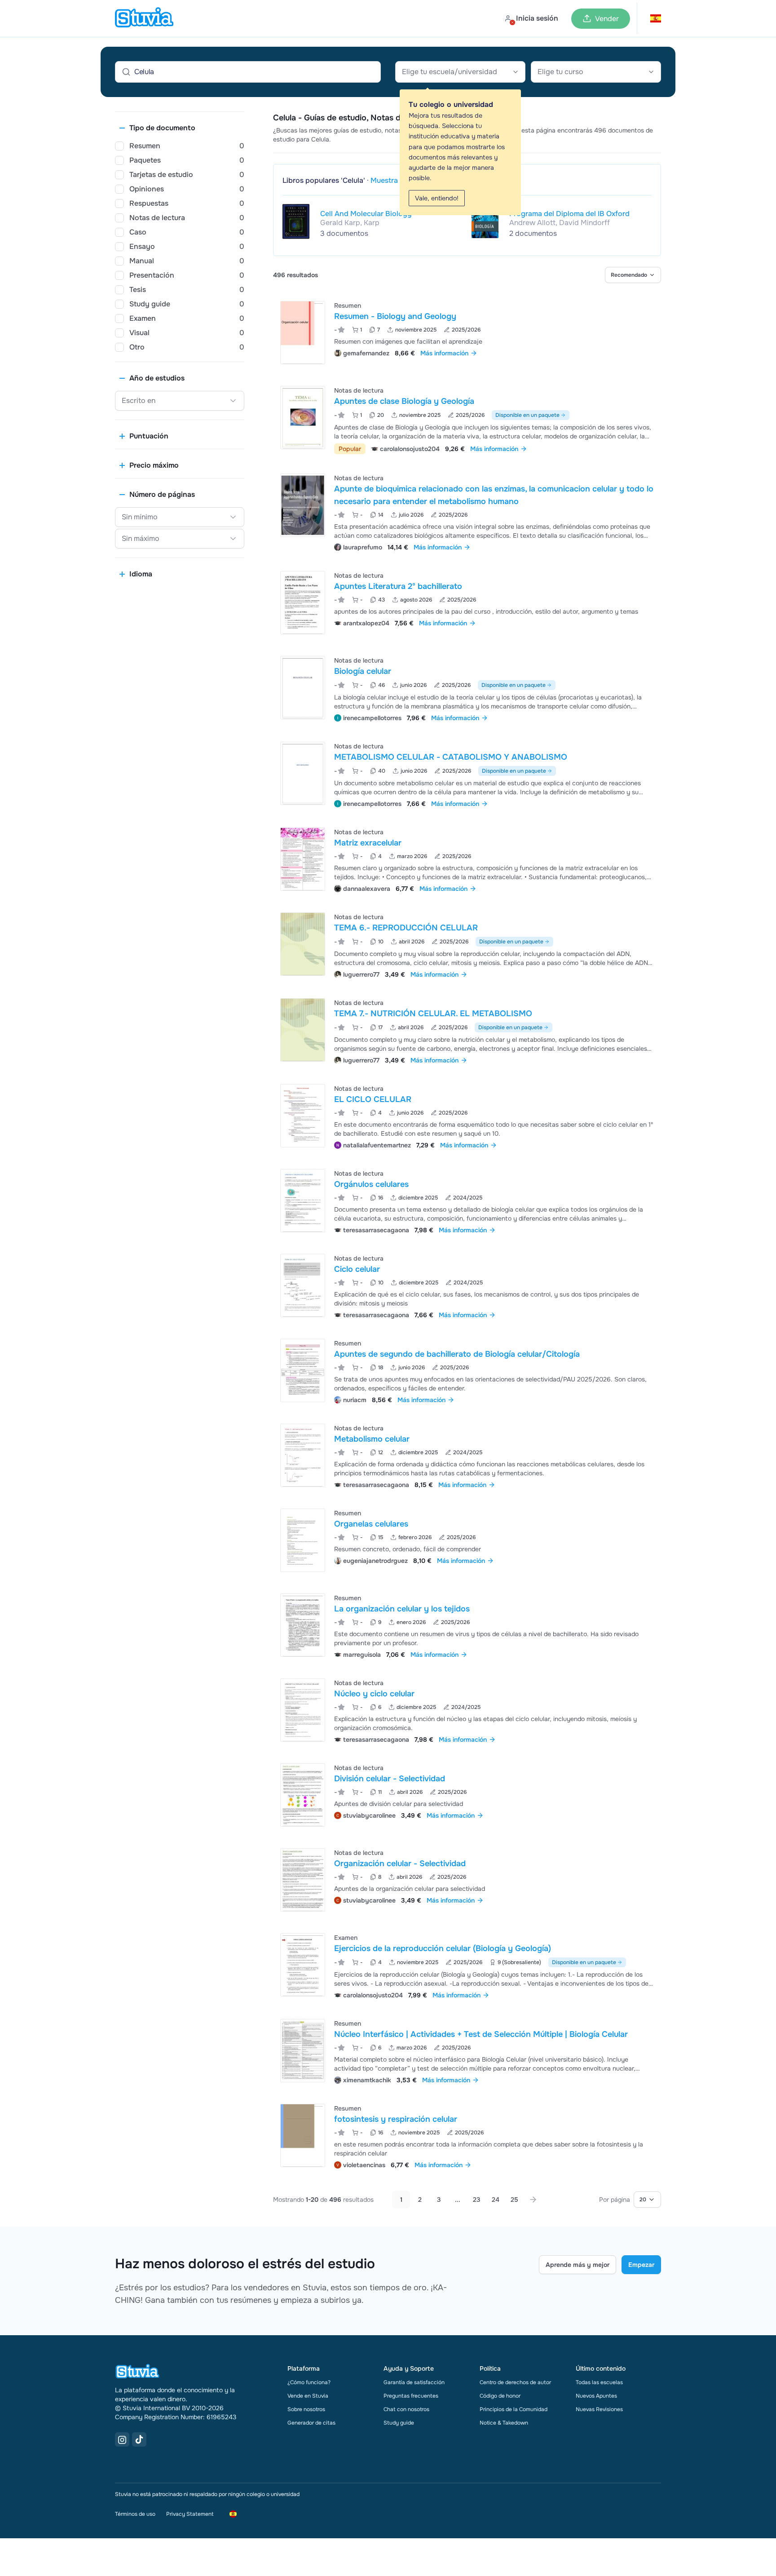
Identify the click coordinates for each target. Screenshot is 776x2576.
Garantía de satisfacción (414, 2382)
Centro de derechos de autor (515, 2382)
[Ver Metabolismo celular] (467, 1455)
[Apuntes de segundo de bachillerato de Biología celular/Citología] (303, 1370)
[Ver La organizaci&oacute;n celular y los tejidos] (467, 1625)
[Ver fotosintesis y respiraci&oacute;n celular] (467, 2136)
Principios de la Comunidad (514, 2409)
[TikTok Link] (139, 2439)
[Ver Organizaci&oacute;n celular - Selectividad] (467, 1880)
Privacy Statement (190, 2514)
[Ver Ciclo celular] (467, 1286)
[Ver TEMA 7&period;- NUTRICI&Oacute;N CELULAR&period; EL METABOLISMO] (467, 1030)
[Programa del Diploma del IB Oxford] (485, 221)
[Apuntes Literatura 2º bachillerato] (303, 603)
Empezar (641, 2265)
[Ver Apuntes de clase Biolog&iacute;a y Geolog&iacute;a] (467, 419)
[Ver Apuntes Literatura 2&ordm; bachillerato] (467, 603)
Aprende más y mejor (578, 2265)
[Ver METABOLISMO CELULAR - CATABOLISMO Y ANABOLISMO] (467, 774)
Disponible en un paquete (527, 415)
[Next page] (533, 2200)
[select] (633, 275)
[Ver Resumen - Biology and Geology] (467, 333)
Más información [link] (444, 353)
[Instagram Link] (122, 2439)
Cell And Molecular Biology (366, 214)
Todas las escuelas (599, 2382)
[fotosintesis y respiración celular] (303, 2136)
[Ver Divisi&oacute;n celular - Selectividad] (467, 1795)
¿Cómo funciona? (309, 2382)
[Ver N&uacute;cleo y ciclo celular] (467, 1710)
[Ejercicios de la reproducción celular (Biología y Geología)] (303, 1965)
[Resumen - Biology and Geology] (303, 333)
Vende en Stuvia (308, 2396)
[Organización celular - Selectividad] (303, 1880)
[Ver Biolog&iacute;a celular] (467, 688)
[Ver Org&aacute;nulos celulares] (467, 1201)
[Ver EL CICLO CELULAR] (467, 1116)
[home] (144, 18)
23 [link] (476, 2200)
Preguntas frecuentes (411, 2396)
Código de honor (500, 2396)
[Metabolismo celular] (303, 1455)
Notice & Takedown (504, 2423)
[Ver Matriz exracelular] (467, 859)
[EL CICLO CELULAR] (303, 1116)
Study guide (399, 2423)
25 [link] (514, 2200)
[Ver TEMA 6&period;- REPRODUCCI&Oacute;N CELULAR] (467, 945)
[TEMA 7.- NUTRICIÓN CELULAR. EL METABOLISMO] (303, 1030)
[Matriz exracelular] (303, 859)
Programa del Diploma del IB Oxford (569, 214)
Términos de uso (135, 2514)
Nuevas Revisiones (599, 2409)
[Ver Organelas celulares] (467, 1540)
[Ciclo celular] (303, 1286)
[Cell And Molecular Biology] (296, 221)
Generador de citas (311, 2423)
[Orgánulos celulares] (303, 1201)
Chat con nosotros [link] (406, 2409)
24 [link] (496, 2200)
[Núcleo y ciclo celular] (303, 1710)
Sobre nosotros (306, 2409)
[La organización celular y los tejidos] (303, 1625)
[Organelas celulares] (303, 1540)
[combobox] (460, 72)
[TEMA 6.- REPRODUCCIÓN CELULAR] (303, 944)
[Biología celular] (303, 688)
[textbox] (460, 72)
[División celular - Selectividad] (303, 1795)
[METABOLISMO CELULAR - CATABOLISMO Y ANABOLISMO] (303, 773)
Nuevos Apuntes (596, 2396)
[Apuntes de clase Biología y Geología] (303, 418)
